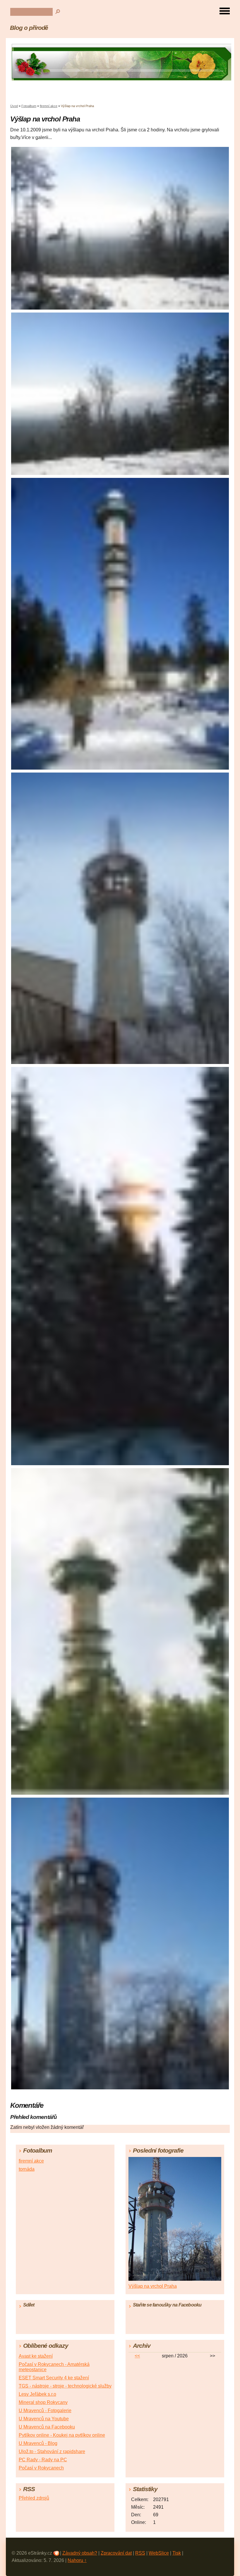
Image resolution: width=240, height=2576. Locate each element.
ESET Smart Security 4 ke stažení (54, 2378)
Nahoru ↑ (77, 2560)
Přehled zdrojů (34, 2498)
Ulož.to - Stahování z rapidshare (52, 2451)
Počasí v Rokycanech (41, 2468)
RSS (140, 2553)
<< (137, 2356)
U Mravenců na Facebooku (47, 2427)
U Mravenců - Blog (38, 2443)
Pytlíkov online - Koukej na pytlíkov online (62, 2435)
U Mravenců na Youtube (44, 2419)
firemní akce (49, 106)
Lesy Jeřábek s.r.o (37, 2394)
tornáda (27, 2169)
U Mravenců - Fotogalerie (45, 2411)
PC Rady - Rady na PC (43, 2460)
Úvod (14, 106)
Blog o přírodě (29, 28)
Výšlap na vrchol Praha (153, 2286)
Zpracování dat (116, 2553)
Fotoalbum (29, 106)
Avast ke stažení (36, 2356)
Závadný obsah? (80, 2553)
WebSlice (159, 2553)
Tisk (177, 2553)
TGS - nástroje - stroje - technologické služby (65, 2386)
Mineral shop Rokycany (43, 2402)
